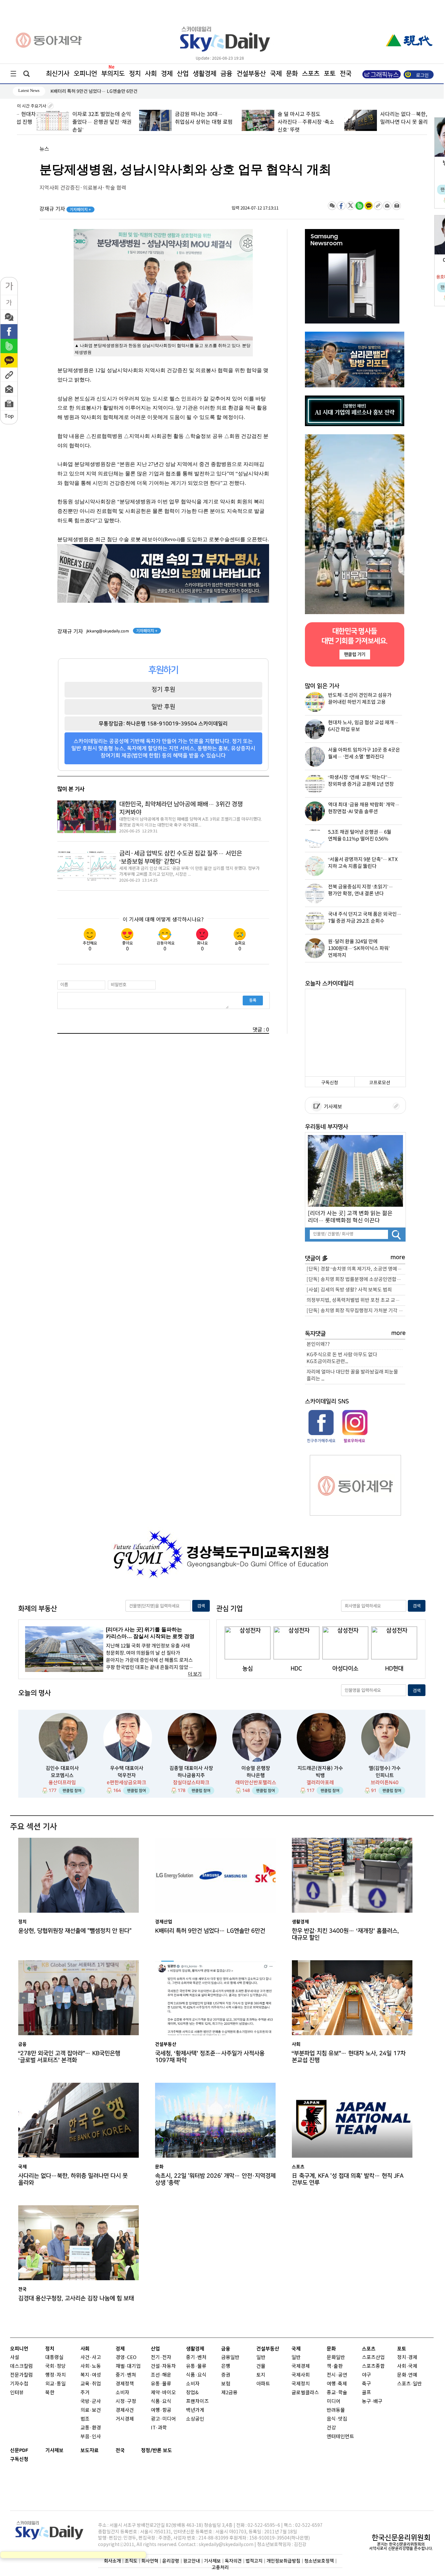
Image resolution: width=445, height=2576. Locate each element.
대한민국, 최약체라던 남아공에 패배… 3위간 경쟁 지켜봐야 (181, 808)
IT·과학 (159, 2428)
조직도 (131, 2561)
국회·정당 (56, 2366)
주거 (85, 2393)
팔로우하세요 (354, 1441)
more (398, 1257)
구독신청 (330, 1083)
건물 (261, 2366)
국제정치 (301, 2384)
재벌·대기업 (128, 2366)
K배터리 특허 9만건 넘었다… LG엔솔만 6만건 (210, 1931)
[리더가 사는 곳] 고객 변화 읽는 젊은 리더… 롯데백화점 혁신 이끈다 (350, 1217)
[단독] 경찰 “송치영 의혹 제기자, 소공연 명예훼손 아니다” (356, 1269)
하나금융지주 (191, 1775)
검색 (201, 1606)
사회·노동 (91, 2366)
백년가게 (195, 2410)
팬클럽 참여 (72, 1791)
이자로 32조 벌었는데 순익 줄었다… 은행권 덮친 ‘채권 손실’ (82, 122)
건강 (331, 2428)
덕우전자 (127, 1775)
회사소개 (112, 2561)
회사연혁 (150, 2561)
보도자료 (90, 2450)
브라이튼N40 (385, 1783)
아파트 (263, 2384)
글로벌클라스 (305, 2393)
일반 (261, 2358)
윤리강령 (171, 2561)
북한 (50, 2393)
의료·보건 (91, 2410)
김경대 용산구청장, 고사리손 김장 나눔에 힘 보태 (76, 2298)
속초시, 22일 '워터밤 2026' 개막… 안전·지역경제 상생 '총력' (215, 2179)
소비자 (122, 2393)
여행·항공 (161, 2410)
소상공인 (195, 2419)
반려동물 (336, 2410)
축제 (342, 2384)
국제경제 (301, 2366)
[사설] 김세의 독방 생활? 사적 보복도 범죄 (349, 1290)
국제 (276, 74)
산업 (183, 74)
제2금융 (229, 2393)
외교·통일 (56, 2384)
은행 (226, 2366)
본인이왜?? (318, 1344)
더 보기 (195, 1674)
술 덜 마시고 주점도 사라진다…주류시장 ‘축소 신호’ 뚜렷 (286, 122)
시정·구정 (126, 2402)
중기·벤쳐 (126, 2375)
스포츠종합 (373, 2366)
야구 (366, 2375)
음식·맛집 (337, 2419)
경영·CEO (126, 2358)
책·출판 (335, 2366)
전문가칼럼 (22, 2375)
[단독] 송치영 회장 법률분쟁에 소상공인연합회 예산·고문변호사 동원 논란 (356, 1280)
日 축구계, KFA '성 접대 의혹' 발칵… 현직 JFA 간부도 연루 (348, 2179)
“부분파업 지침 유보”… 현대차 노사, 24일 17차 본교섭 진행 (349, 2057)
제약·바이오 (163, 2393)
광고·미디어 (163, 2419)
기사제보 (332, 1107)
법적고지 (254, 2561)
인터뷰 (17, 2393)
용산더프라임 (62, 1783)
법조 (85, 2419)
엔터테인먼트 (340, 2437)
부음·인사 (91, 2437)
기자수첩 (19, 2384)
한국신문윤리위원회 (401, 2538)
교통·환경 (91, 2428)
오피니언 (85, 74)
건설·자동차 (163, 2366)
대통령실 (54, 2358)
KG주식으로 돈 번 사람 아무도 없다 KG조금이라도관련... (342, 1358)
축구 (366, 2384)
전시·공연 (337, 2375)
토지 (261, 2375)
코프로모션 (380, 1083)
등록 (253, 1000)
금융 (226, 74)
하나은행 (256, 1775)
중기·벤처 (196, 2358)
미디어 (334, 2402)
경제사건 (125, 2410)
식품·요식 (161, 2402)
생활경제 (205, 74)
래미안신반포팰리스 (256, 1783)
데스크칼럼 (22, 2366)
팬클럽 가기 (354, 654)
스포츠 (311, 74)
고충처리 (220, 2567)
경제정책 (125, 2384)
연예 (413, 2375)
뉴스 (44, 149)
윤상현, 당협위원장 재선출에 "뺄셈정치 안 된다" (75, 1931)
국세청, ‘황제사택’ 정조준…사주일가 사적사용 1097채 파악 (210, 2057)
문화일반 (336, 2358)
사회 (151, 74)
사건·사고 (91, 2358)
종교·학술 (337, 2393)
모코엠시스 (62, 1775)
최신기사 (58, 74)
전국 (120, 2450)
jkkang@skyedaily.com (108, 631)
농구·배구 (372, 2402)
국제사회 (301, 2375)
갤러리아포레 (320, 1783)
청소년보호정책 (319, 2561)
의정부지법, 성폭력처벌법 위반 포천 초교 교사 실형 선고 (356, 1300)
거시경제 (125, 2419)
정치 (135, 74)
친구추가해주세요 (321, 1441)
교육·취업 (91, 2384)
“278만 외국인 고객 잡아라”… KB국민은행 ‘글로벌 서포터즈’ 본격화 (69, 2057)
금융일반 (230, 2358)
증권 (226, 2375)
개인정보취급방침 (283, 2561)
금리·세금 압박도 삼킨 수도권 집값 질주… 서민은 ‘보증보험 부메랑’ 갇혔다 (181, 858)
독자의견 (233, 2561)
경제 (167, 74)
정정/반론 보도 (157, 2450)
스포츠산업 (373, 2358)
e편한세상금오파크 (127, 1783)
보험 (226, 2384)
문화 (292, 74)
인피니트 (385, 1775)
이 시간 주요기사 (32, 106)
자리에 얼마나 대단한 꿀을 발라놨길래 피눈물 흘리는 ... (352, 1375)
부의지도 (113, 74)
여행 (331, 2384)
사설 (15, 2358)
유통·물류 (161, 2384)
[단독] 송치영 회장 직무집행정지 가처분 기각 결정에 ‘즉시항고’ (356, 1311)
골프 (366, 2393)
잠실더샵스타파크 (191, 1783)
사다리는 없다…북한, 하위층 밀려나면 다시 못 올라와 (73, 2179)
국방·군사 (91, 2402)
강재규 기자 (65, 209)
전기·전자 (161, 2358)
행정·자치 (56, 2375)
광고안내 (192, 2561)
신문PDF (19, 2450)
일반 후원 (163, 707)
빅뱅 (320, 1775)
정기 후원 (163, 689)
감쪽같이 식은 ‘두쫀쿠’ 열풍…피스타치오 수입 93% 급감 (104, 91)
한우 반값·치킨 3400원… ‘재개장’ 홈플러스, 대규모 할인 (345, 1934)
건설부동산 (251, 74)
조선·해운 (161, 2375)
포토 (330, 74)
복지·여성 (91, 2375)
